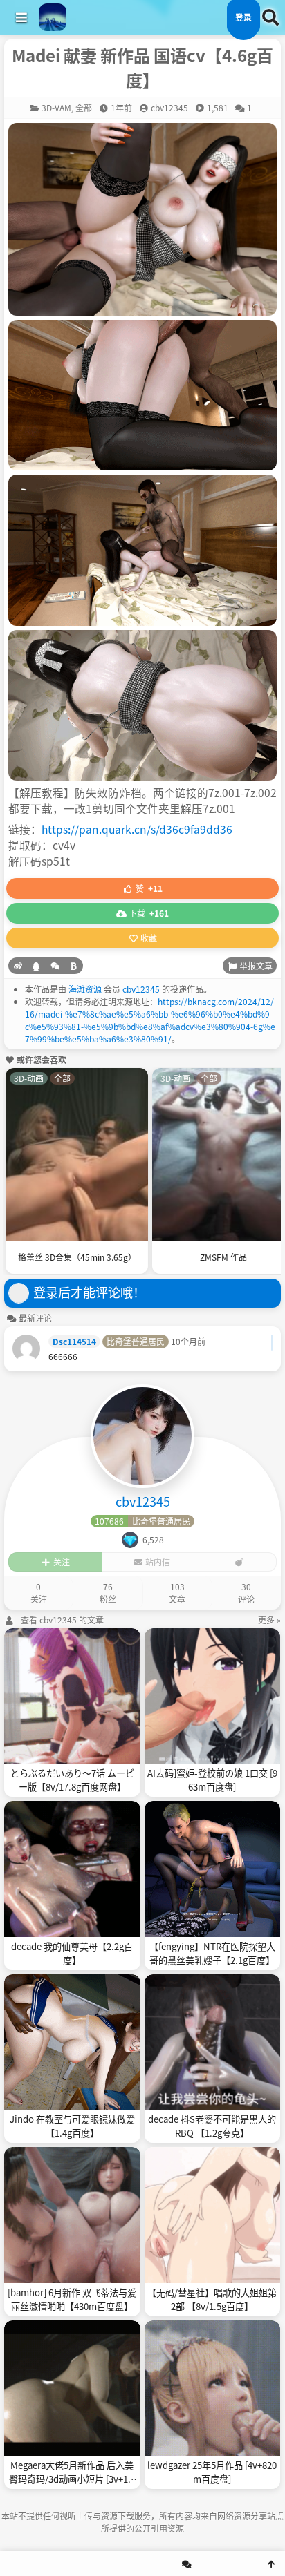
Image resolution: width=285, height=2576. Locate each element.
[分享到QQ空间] (36, 966)
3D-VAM (56, 107)
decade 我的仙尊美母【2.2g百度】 (72, 1953)
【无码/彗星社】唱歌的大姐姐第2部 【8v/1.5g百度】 (212, 2299)
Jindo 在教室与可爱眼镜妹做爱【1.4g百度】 (72, 2126)
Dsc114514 (74, 1341)
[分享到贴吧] (74, 966)
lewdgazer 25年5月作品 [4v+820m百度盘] (212, 2472)
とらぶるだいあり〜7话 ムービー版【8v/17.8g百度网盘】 (72, 1780)
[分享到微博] (18, 966)
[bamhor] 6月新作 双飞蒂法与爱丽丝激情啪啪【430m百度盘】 (72, 2299)
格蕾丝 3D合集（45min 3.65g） (77, 1257)
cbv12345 (141, 989)
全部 (84, 107)
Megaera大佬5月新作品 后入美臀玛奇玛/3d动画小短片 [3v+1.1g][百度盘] (72, 2472)
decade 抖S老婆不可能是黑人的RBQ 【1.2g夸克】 (212, 2126)
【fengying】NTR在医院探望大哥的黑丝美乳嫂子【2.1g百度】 (212, 1953)
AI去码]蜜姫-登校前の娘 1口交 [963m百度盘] (212, 1780)
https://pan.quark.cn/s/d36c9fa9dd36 (137, 829)
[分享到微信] (55, 966)
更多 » (269, 1620)
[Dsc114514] (26, 1348)
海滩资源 (85, 989)
